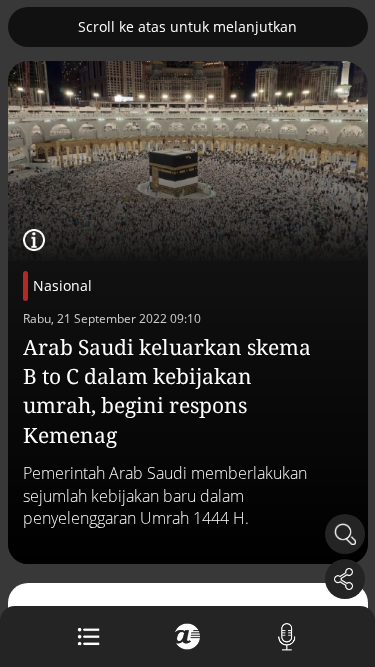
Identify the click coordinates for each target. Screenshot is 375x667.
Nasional (62, 285)
